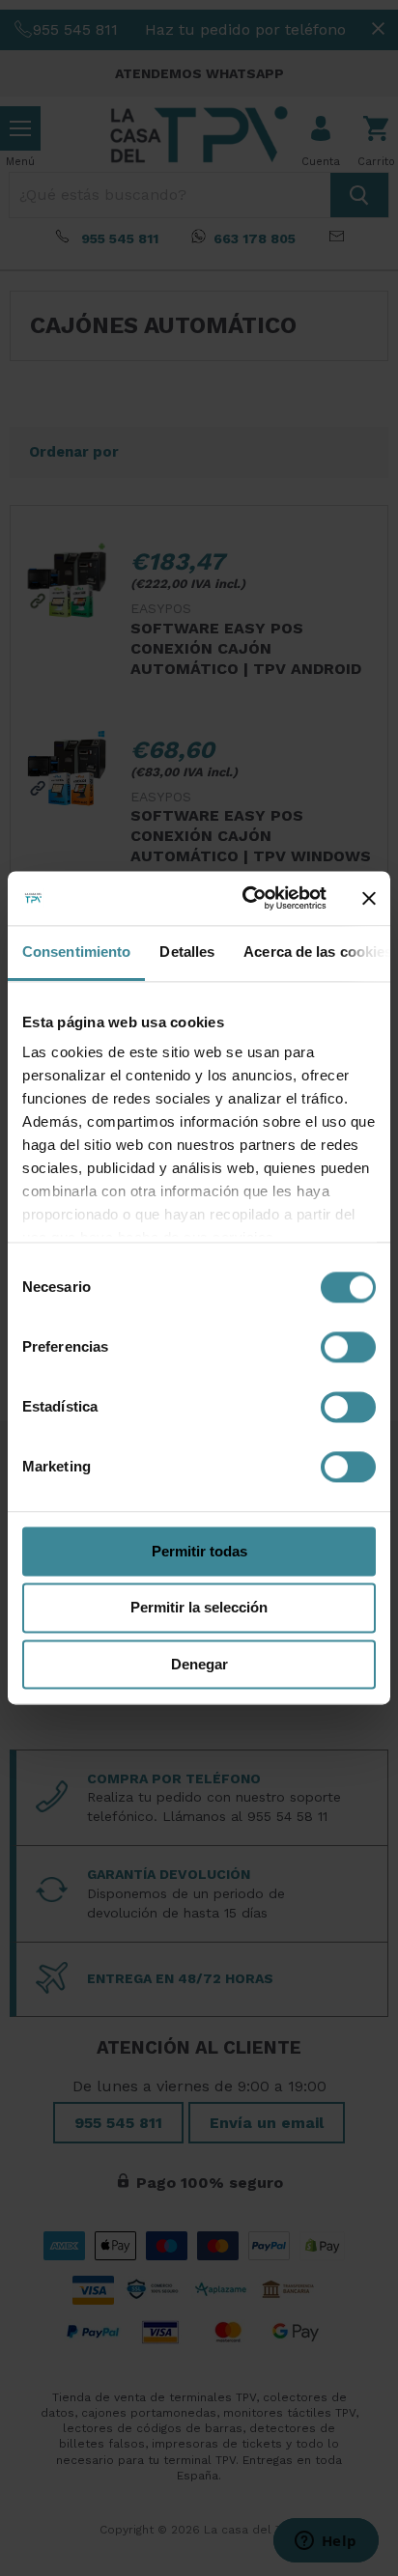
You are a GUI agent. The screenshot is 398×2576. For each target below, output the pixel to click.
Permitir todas (199, 1551)
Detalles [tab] (187, 952)
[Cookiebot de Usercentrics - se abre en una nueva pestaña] (246, 898)
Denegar (199, 1664)
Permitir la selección (199, 1608)
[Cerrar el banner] (369, 898)
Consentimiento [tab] (76, 952)
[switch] (348, 1347)
